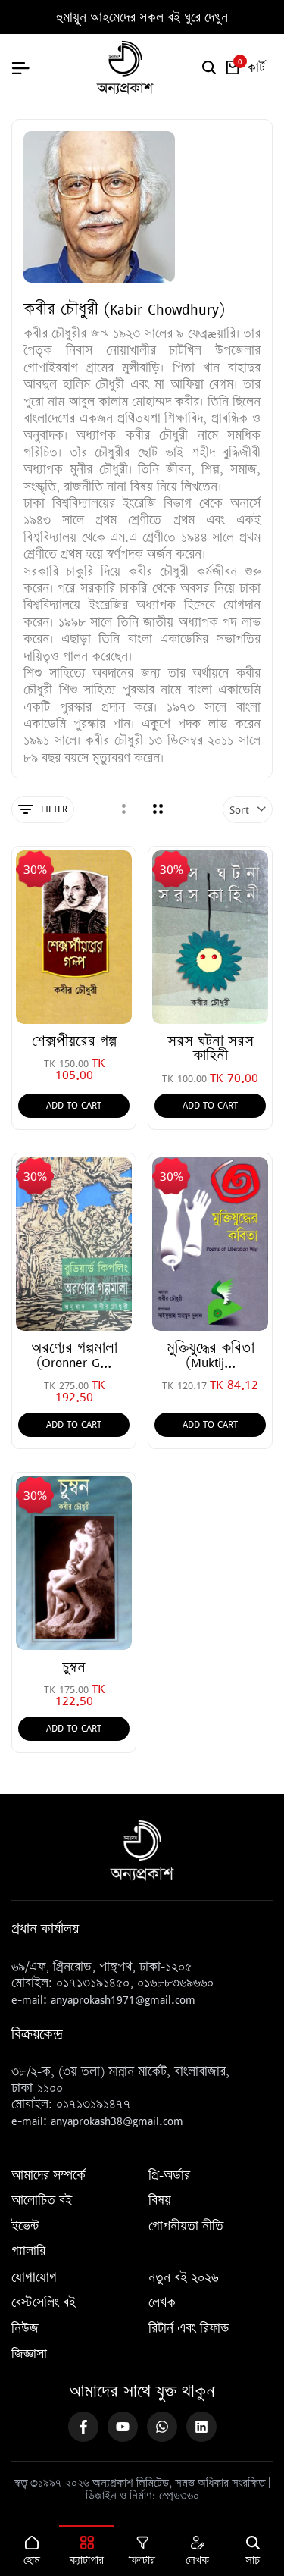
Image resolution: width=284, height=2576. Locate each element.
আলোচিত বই (42, 2201)
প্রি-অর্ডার (169, 2176)
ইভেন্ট (25, 2227)
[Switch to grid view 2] (158, 809)
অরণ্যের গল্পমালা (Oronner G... (74, 1355)
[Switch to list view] (129, 809)
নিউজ (25, 2329)
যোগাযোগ (34, 2278)
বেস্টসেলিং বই (44, 2303)
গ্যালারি (28, 2252)
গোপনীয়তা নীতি (186, 2227)
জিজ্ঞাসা (29, 2355)
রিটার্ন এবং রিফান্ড (189, 2329)
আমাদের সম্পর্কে (48, 2176)
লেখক (162, 2303)
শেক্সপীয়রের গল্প (74, 1041)
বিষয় (160, 2201)
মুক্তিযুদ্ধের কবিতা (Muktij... (211, 1355)
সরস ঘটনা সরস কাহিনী (211, 1048)
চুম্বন (74, 1667)
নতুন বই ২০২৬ (183, 2278)
